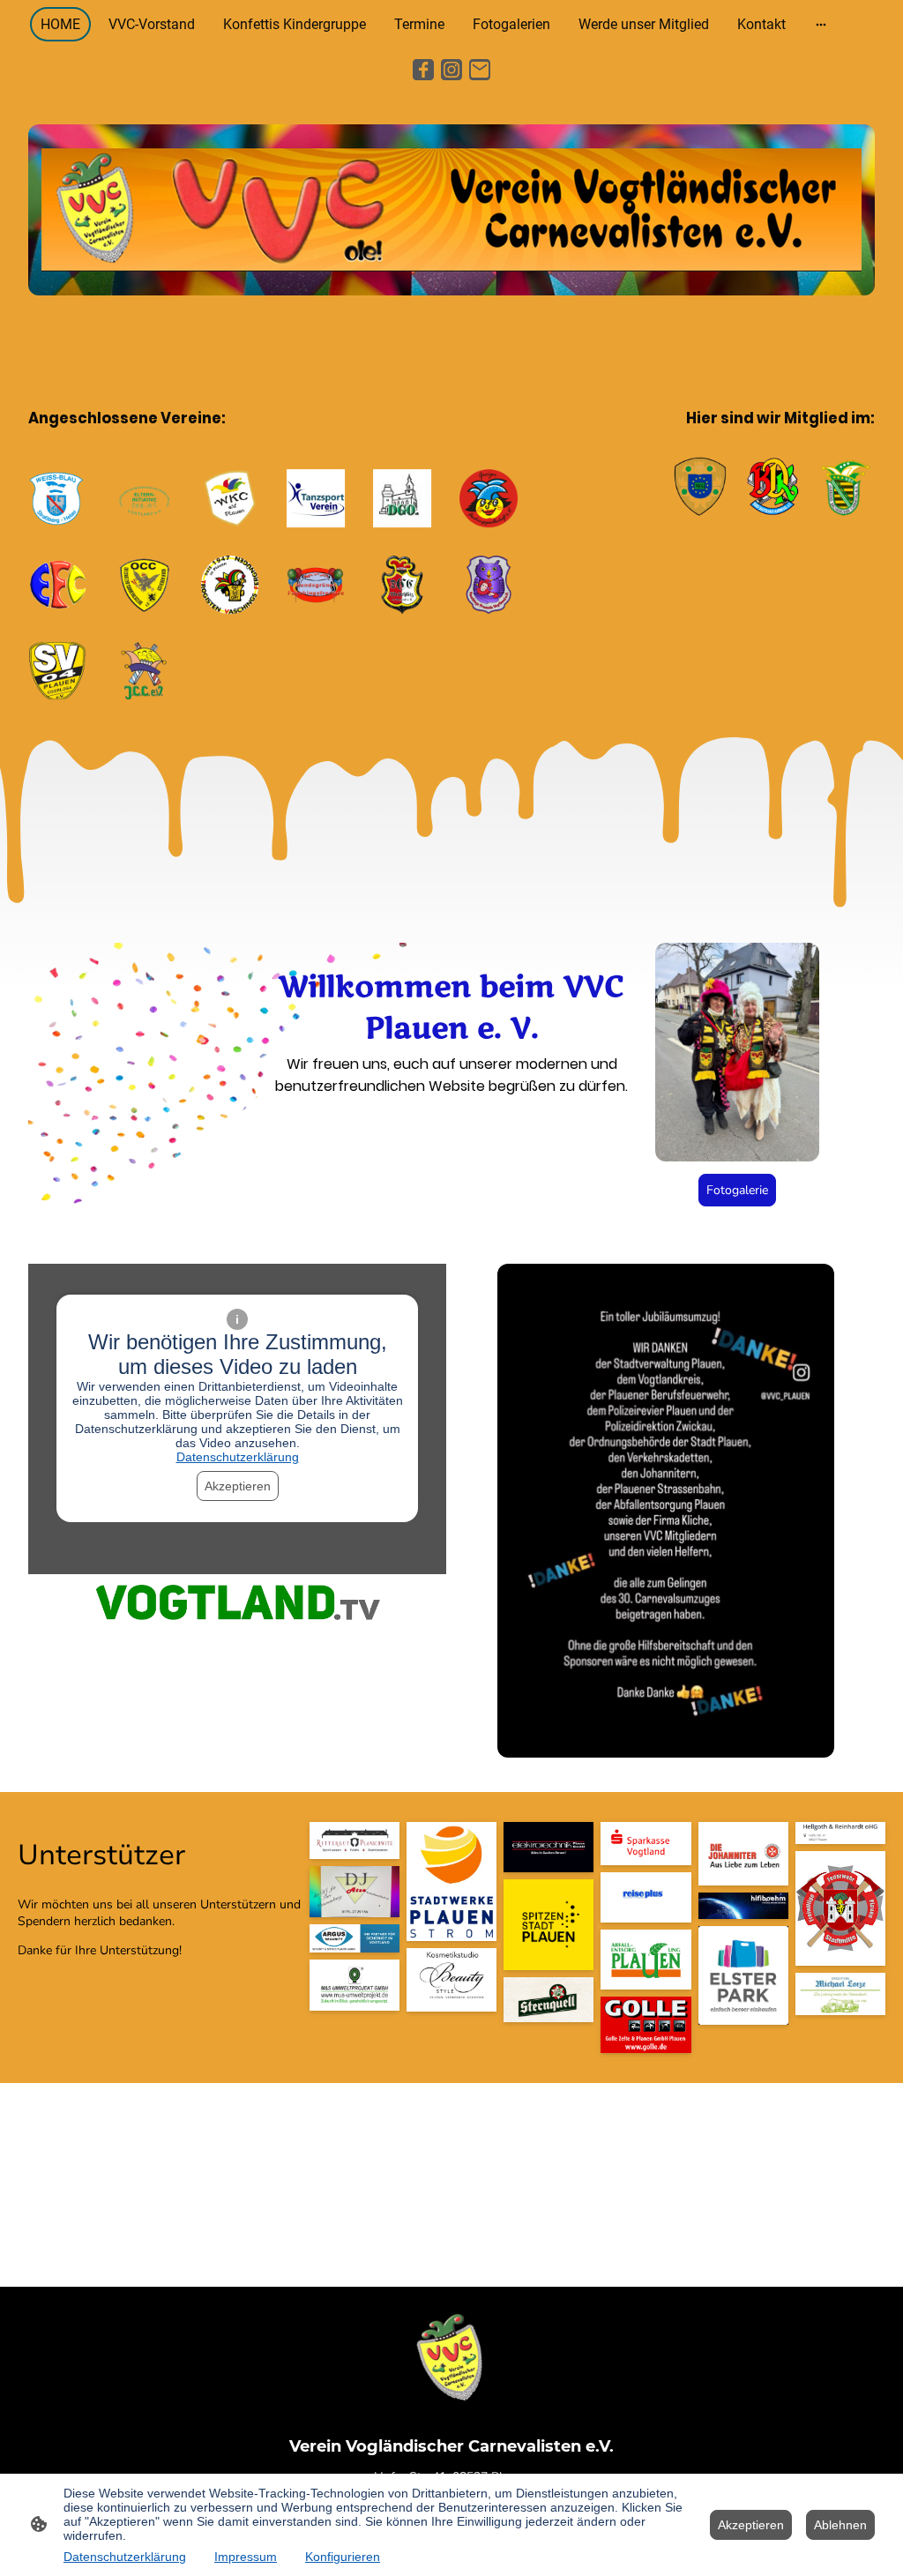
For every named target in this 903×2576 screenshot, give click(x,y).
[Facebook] (423, 70)
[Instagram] (451, 70)
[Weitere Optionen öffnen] (821, 25)
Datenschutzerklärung (238, 1457)
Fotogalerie (737, 1190)
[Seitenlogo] (451, 2359)
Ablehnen (840, 2525)
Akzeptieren (238, 1486)
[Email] (480, 70)
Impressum (246, 2557)
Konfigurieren (343, 2557)
